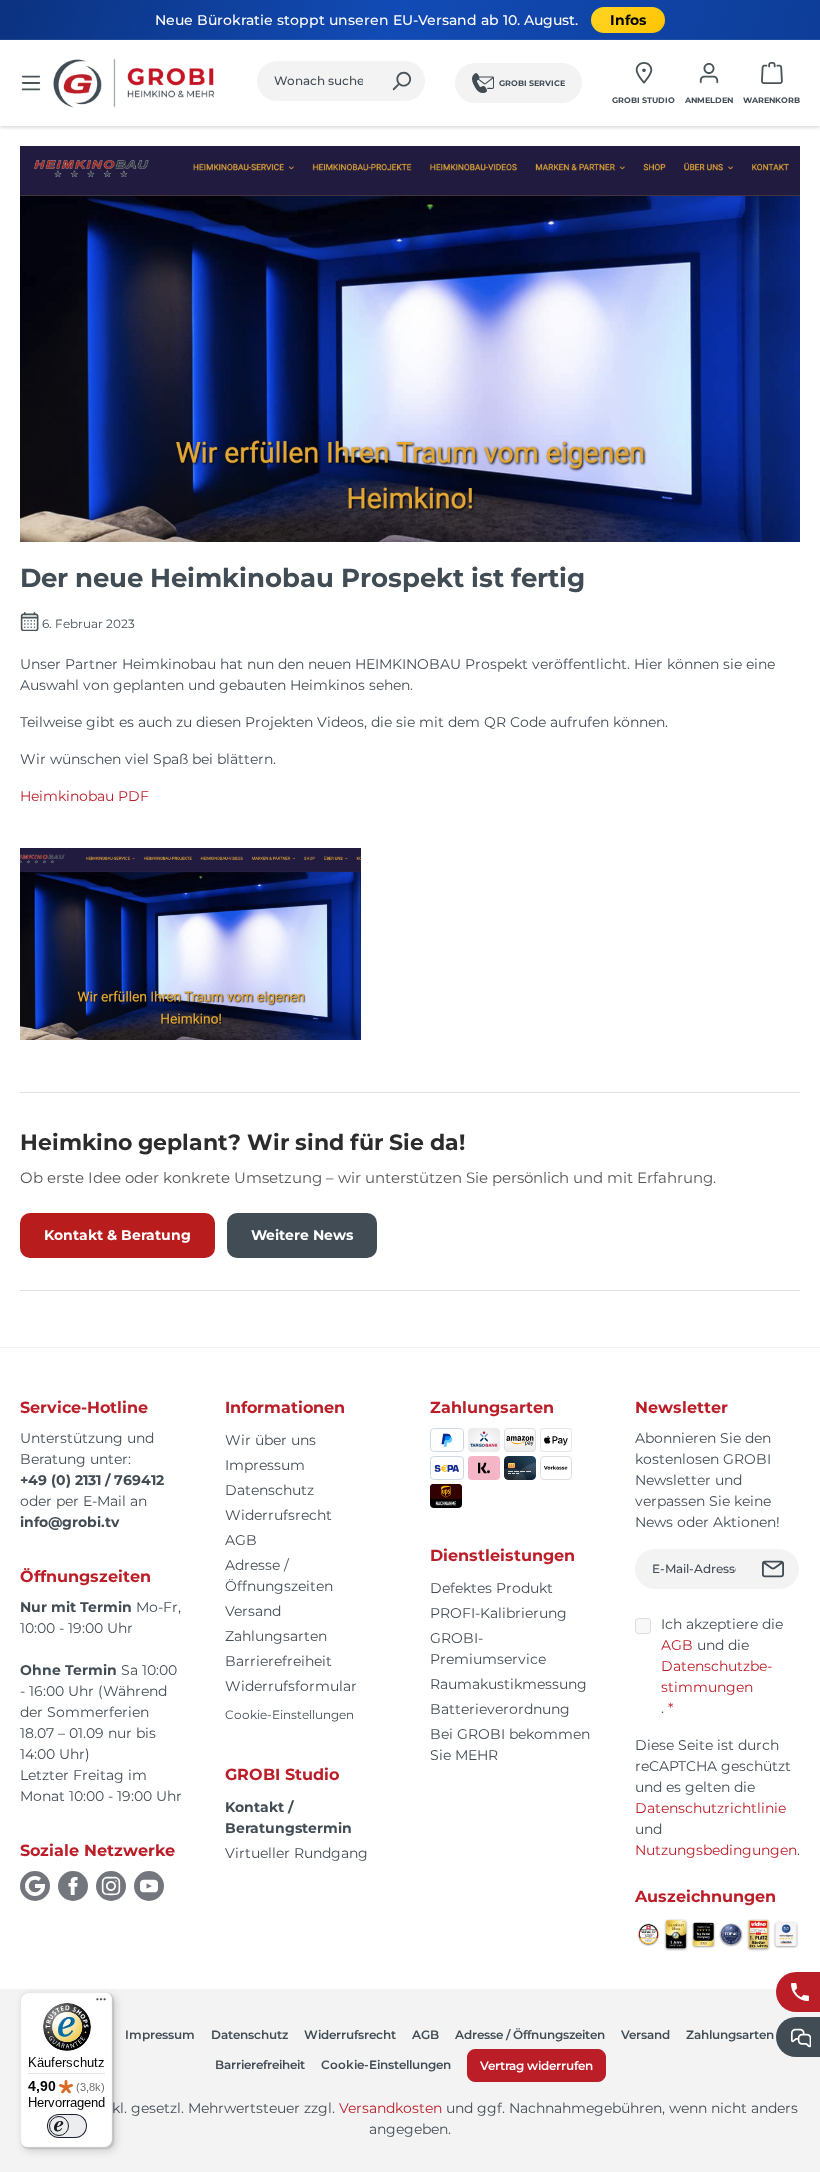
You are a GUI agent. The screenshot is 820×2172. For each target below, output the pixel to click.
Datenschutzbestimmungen (716, 1676)
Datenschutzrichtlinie (710, 1808)
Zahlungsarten (276, 1636)
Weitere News (302, 1235)
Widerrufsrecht (278, 1515)
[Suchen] (401, 81)
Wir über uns (270, 1440)
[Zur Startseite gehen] (137, 83)
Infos (628, 20)
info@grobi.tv (69, 1522)
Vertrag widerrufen (536, 2065)
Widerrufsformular (291, 1686)
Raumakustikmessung (508, 1684)
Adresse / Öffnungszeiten (530, 2034)
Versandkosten (390, 2108)
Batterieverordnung (500, 1709)
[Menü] (31, 83)
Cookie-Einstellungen (289, 1714)
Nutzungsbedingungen (716, 1850)
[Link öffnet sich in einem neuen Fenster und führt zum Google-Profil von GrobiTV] (35, 1886)
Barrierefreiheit (278, 1661)
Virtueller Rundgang (296, 1853)
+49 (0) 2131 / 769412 (92, 1480)
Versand (253, 1611)
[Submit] (775, 1569)
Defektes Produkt (491, 1588)
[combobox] (318, 81)
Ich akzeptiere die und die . (722, 1666)
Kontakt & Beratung (117, 1235)
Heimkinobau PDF (84, 796)
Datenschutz (269, 1490)
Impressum (265, 1465)
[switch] (67, 2126)
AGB (241, 1540)
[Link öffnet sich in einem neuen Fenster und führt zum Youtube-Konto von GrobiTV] (149, 1886)
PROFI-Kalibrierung (498, 1613)
